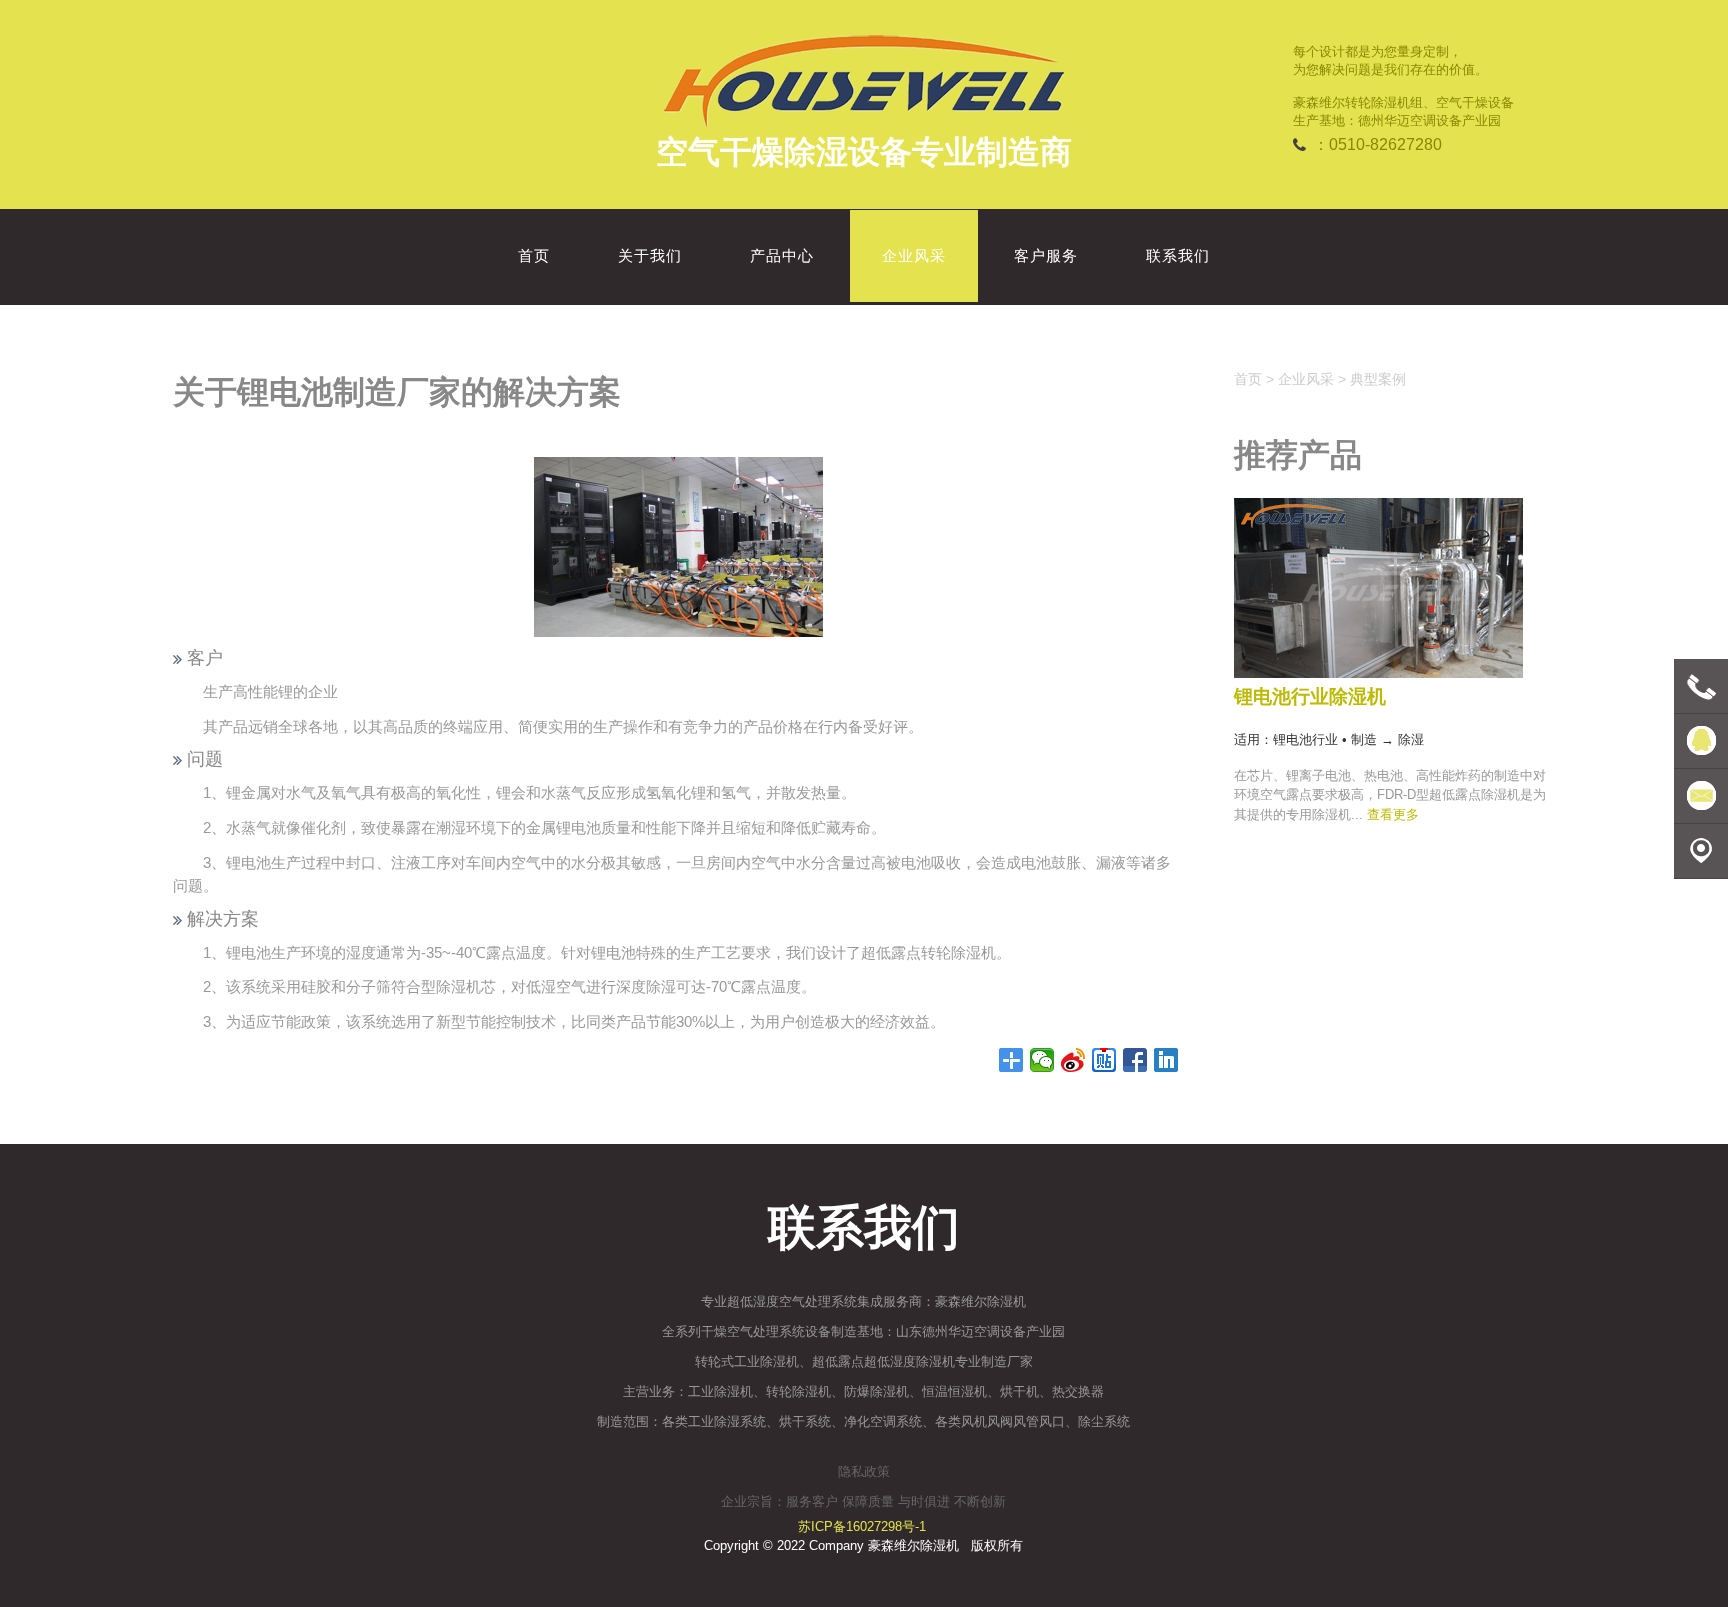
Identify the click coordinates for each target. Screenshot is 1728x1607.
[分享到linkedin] (1166, 1060)
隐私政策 (864, 1471)
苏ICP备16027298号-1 (862, 1526)
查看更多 (1393, 814)
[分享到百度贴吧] (1104, 1060)
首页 (1248, 379)
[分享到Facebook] (1135, 1060)
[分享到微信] (1042, 1060)
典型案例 (1378, 379)
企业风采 (1306, 379)
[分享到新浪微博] (1073, 1060)
